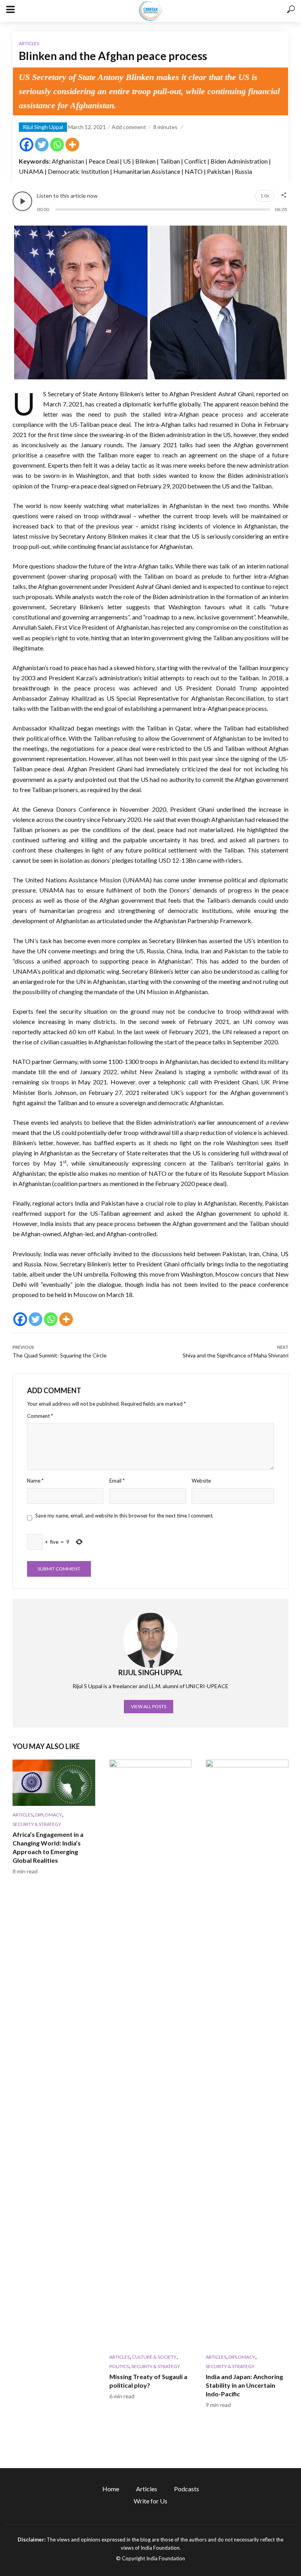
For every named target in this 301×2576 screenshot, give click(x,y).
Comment (40, 1416)
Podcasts (187, 2489)
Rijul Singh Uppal (43, 127)
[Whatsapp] (57, 145)
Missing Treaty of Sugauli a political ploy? (148, 2381)
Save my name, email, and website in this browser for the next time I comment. (124, 1516)
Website (201, 1481)
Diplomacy (49, 1815)
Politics (119, 2366)
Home (111, 2489)
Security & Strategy (37, 1824)
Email (117, 1481)
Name (35, 1481)
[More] (72, 145)
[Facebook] (26, 145)
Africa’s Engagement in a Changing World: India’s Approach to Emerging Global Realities (48, 1847)
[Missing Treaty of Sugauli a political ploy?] (151, 2054)
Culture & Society (154, 2357)
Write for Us (150, 2501)
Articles (29, 43)
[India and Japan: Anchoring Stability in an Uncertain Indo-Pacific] (247, 2054)
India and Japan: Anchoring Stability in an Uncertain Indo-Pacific (244, 2385)
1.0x (265, 196)
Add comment (129, 127)
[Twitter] (42, 145)
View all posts (149, 1706)
